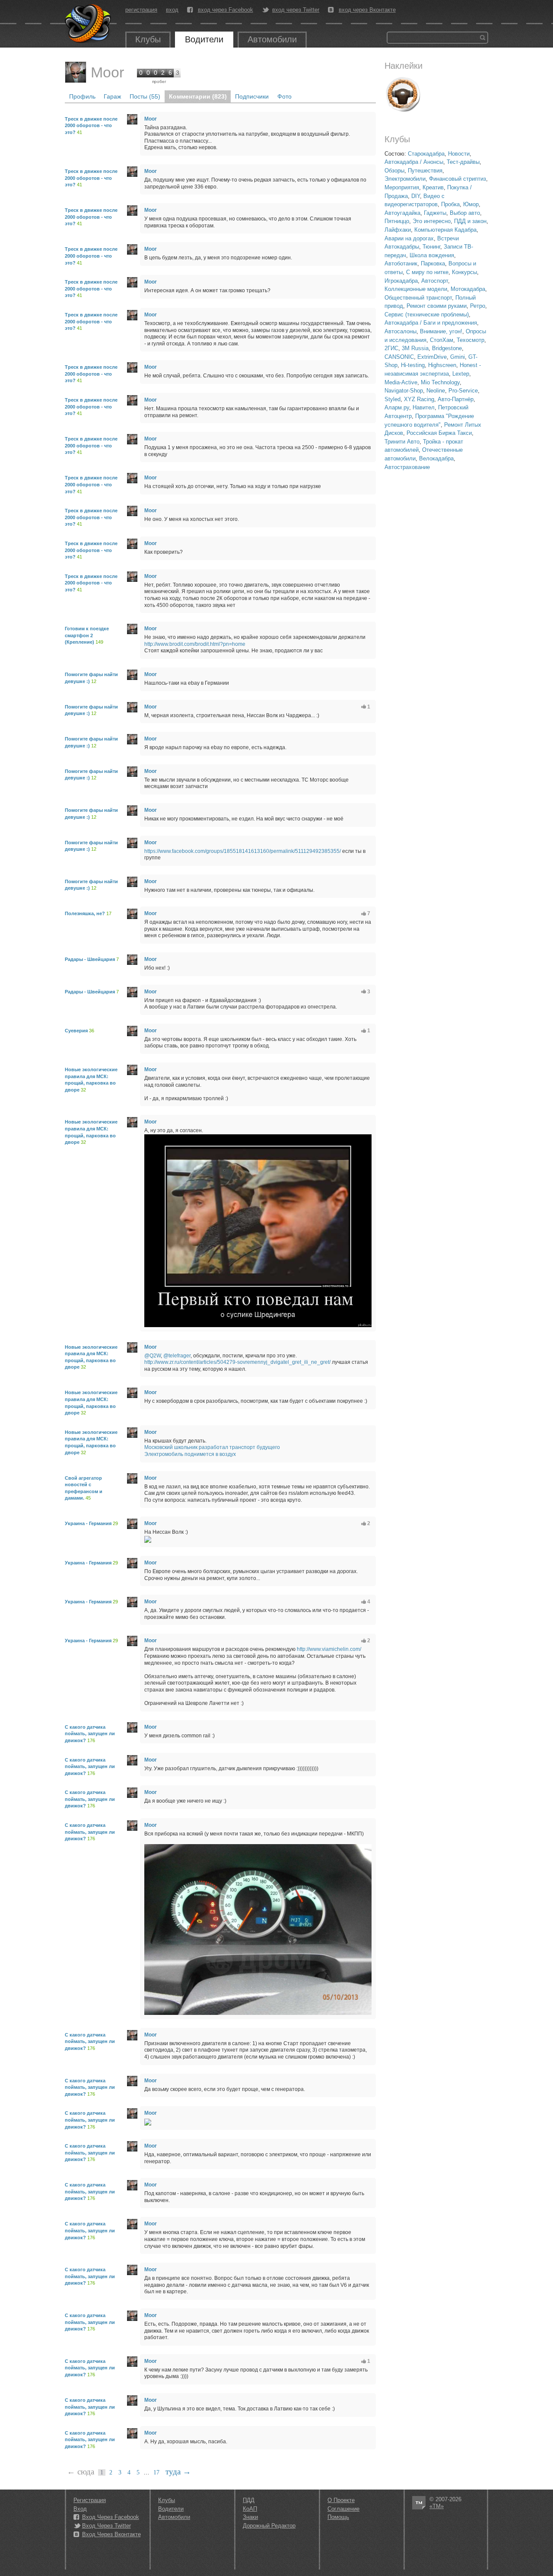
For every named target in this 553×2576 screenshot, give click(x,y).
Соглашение (343, 2509)
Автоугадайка (402, 213)
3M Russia (415, 348)
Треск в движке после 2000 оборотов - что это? (91, 126)
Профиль (82, 96)
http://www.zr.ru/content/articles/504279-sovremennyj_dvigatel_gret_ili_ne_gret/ (237, 1362)
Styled (393, 399)
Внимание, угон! (441, 331)
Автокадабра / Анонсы (414, 162)
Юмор (471, 204)
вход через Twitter (296, 10)
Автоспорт (435, 281)
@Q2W (153, 1356)
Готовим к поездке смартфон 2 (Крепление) (87, 635)
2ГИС (391, 348)
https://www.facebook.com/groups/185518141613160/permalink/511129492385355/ (243, 851)
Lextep (461, 374)
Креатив (433, 187)
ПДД (249, 2500)
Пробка (450, 204)
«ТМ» (437, 2506)
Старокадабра (426, 154)
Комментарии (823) (198, 96)
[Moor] (76, 72)
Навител (424, 407)
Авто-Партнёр (456, 399)
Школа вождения (432, 255)
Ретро (478, 306)
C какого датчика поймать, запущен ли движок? (90, 1734)
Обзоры (394, 171)
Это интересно (432, 221)
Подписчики (252, 96)
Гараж (112, 96)
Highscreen (442, 365)
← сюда (81, 2472)
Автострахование (407, 467)
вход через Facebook (226, 10)
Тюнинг (431, 247)
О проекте (341, 2500)
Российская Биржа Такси (439, 433)
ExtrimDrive (432, 357)
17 (156, 2472)
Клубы (148, 39)
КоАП (250, 2509)
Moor (107, 72)
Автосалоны (400, 331)
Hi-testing (413, 365)
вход (172, 10)
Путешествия (425, 171)
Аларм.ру (397, 407)
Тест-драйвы (463, 162)
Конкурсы (464, 272)
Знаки (250, 2517)
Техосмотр (470, 340)
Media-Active (401, 382)
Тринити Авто (402, 442)
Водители (204, 39)
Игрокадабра (401, 281)
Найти (483, 38)
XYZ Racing (419, 399)
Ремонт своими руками (437, 306)
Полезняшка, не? (85, 913)
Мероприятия (402, 187)
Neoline (436, 391)
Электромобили (405, 179)
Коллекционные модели (416, 289)
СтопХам (442, 340)
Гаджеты (435, 213)
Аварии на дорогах (409, 238)
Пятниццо (397, 221)
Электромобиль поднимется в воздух (190, 1454)
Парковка (433, 263)
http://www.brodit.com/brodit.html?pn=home (195, 644)
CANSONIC (399, 357)
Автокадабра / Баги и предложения (431, 323)
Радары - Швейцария (90, 959)
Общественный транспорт (418, 298)
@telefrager (177, 1356)
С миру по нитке (427, 272)
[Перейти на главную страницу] (89, 24)
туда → (178, 2472)
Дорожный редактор (269, 2526)
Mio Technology (440, 382)
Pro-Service (463, 391)
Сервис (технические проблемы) (427, 314)
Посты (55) (145, 96)
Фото (284, 96)
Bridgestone (447, 348)
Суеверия (76, 1031)
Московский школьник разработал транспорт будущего (212, 1447)
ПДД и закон (470, 221)
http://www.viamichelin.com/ (329, 1649)
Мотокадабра (468, 289)
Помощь (338, 2517)
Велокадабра (436, 458)
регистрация (141, 10)
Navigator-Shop (404, 391)
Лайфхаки (398, 230)
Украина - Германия (88, 1523)
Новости (459, 154)
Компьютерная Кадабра (445, 230)
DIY (416, 196)
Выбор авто (465, 213)
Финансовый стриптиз (458, 179)
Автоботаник (401, 263)
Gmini (458, 357)
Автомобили (272, 39)
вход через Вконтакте (367, 10)
